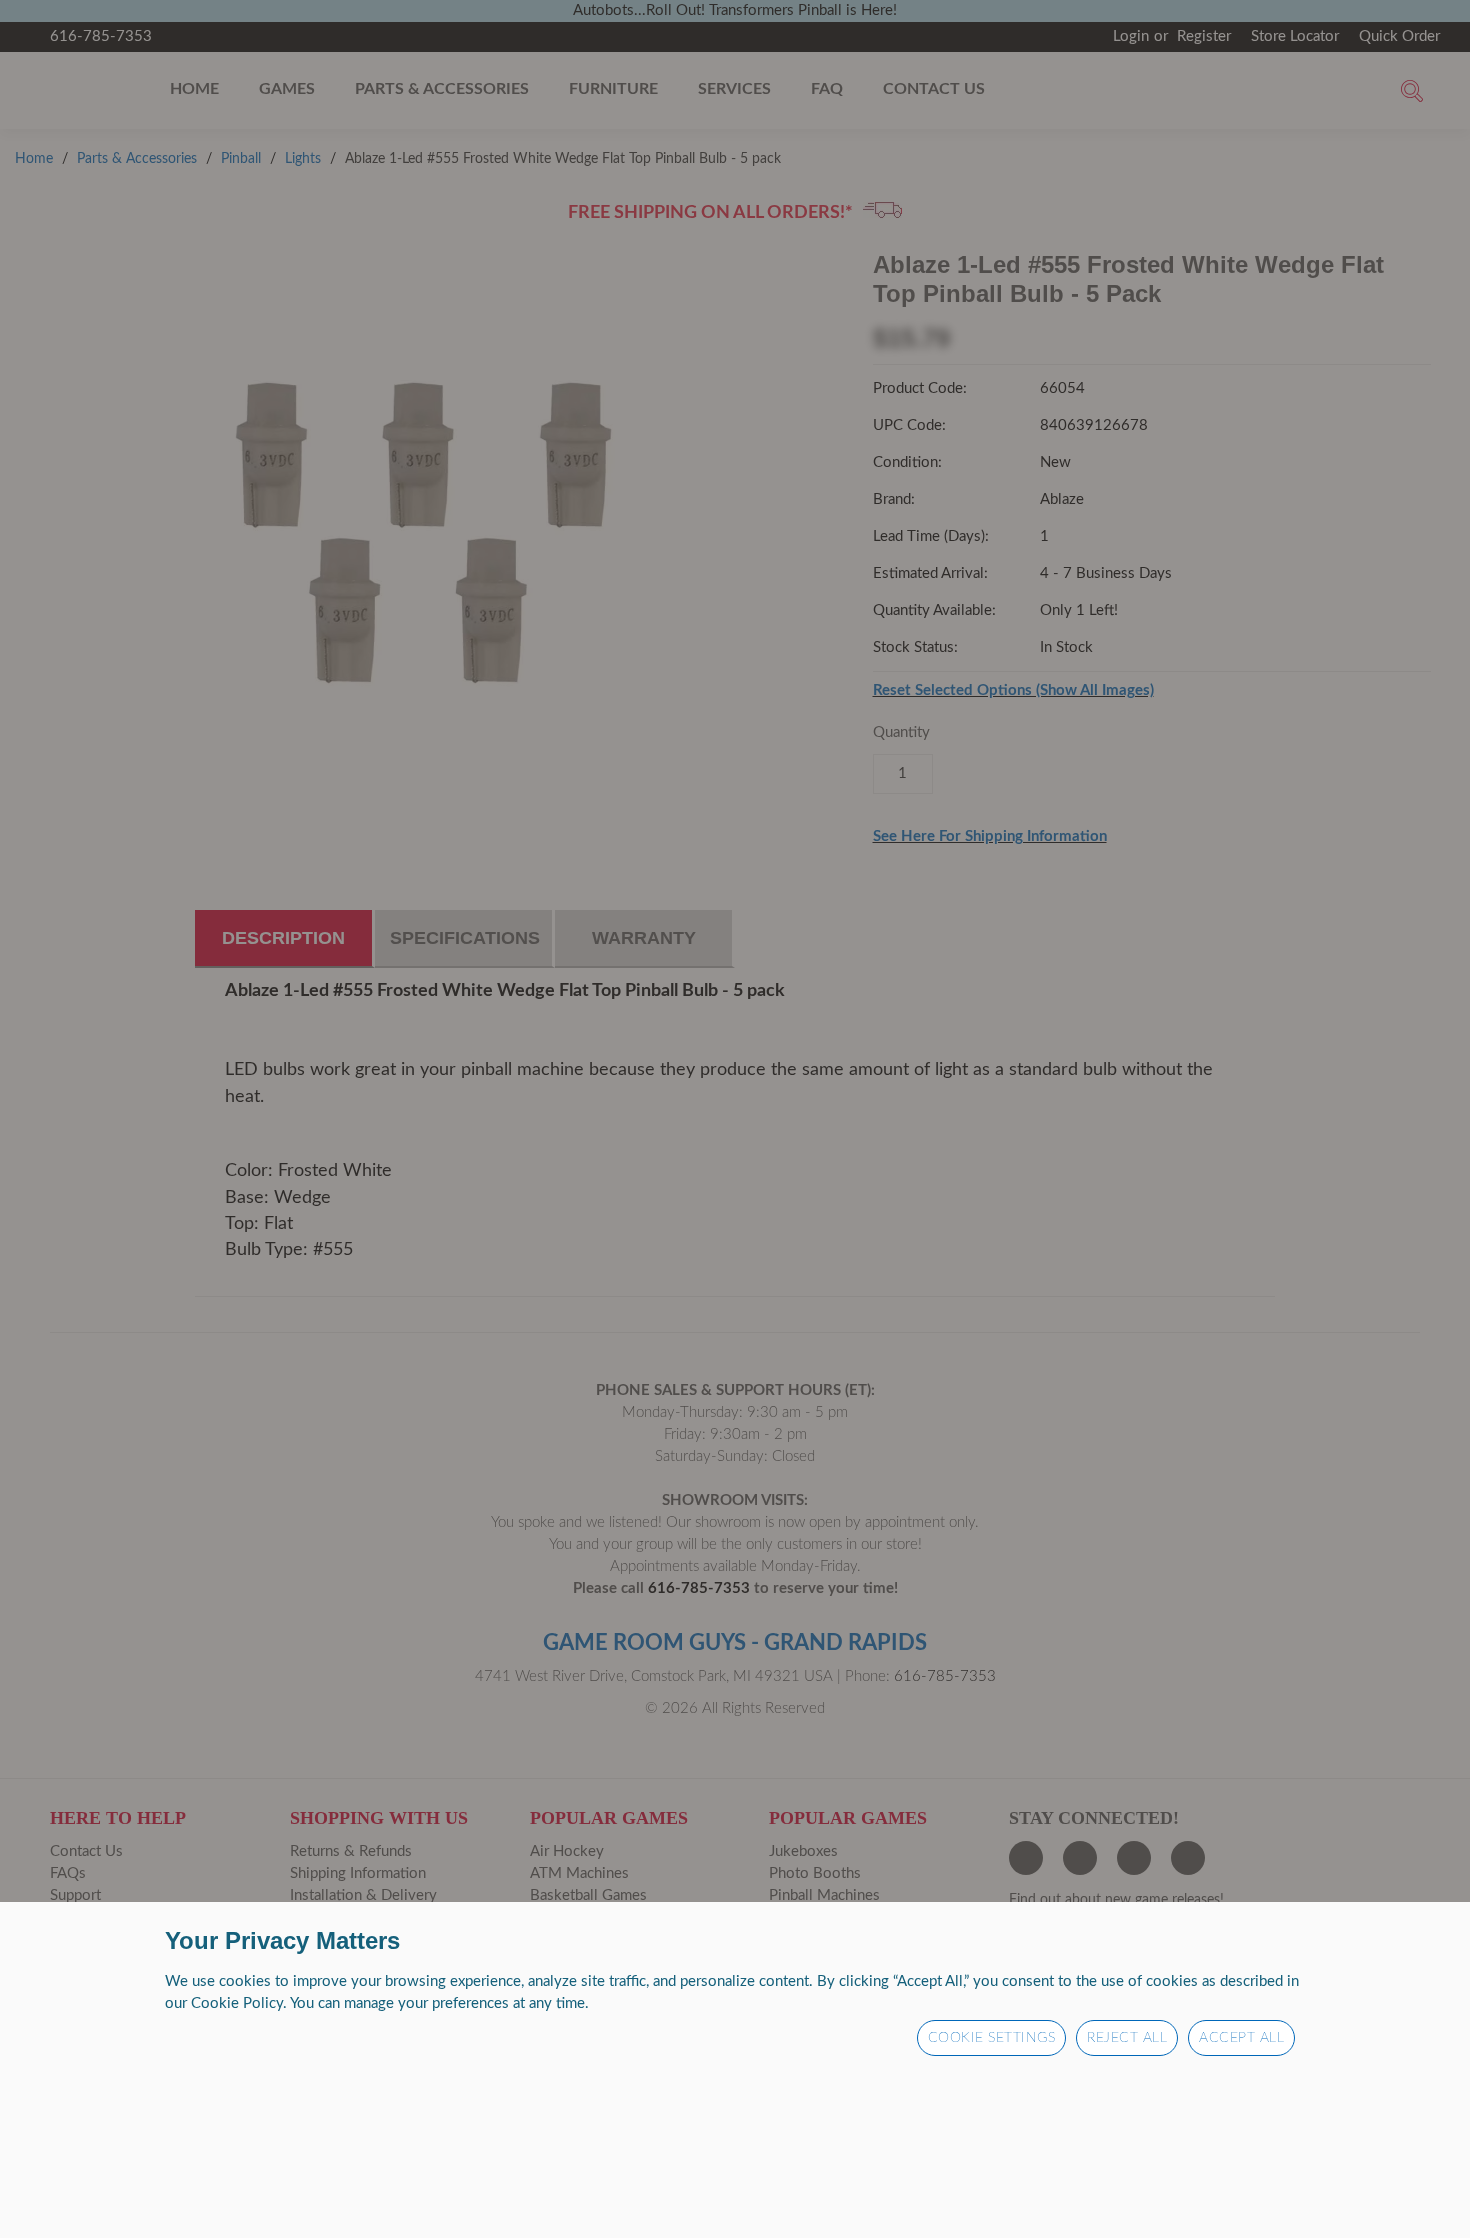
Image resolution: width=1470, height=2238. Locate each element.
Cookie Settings (992, 2038)
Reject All (1127, 2038)
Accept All (1241, 2038)
